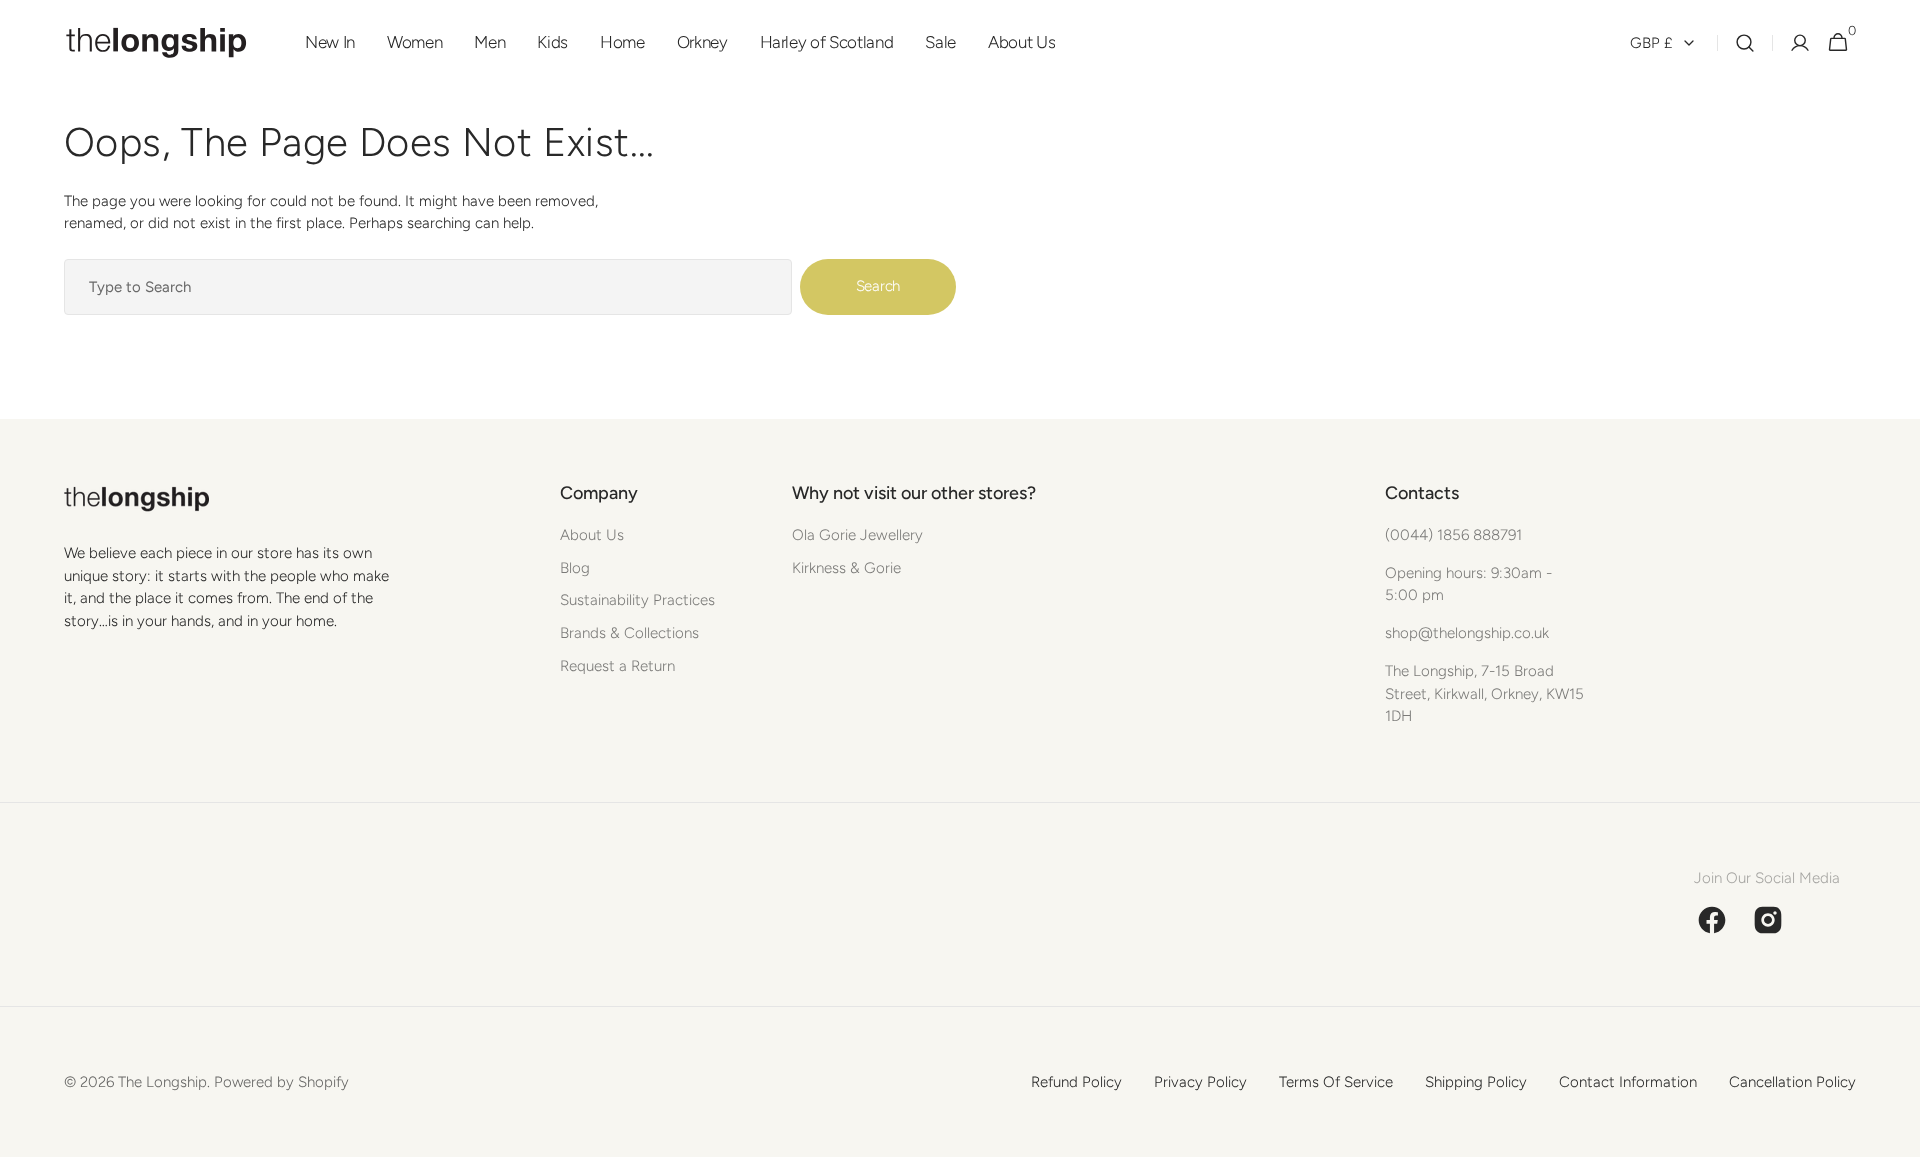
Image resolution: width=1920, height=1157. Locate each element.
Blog (575, 568)
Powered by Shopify (281, 1082)
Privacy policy (1200, 1082)
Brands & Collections (629, 633)
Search (878, 286)
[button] (1745, 43)
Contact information (1628, 1082)
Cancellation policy (1792, 1082)
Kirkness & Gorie (846, 568)
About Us (592, 535)
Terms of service (1336, 1082)
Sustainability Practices (637, 600)
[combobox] (428, 287)
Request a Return (617, 666)
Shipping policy (1476, 1082)
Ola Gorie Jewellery (857, 535)
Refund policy (1076, 1082)
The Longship (162, 1082)
